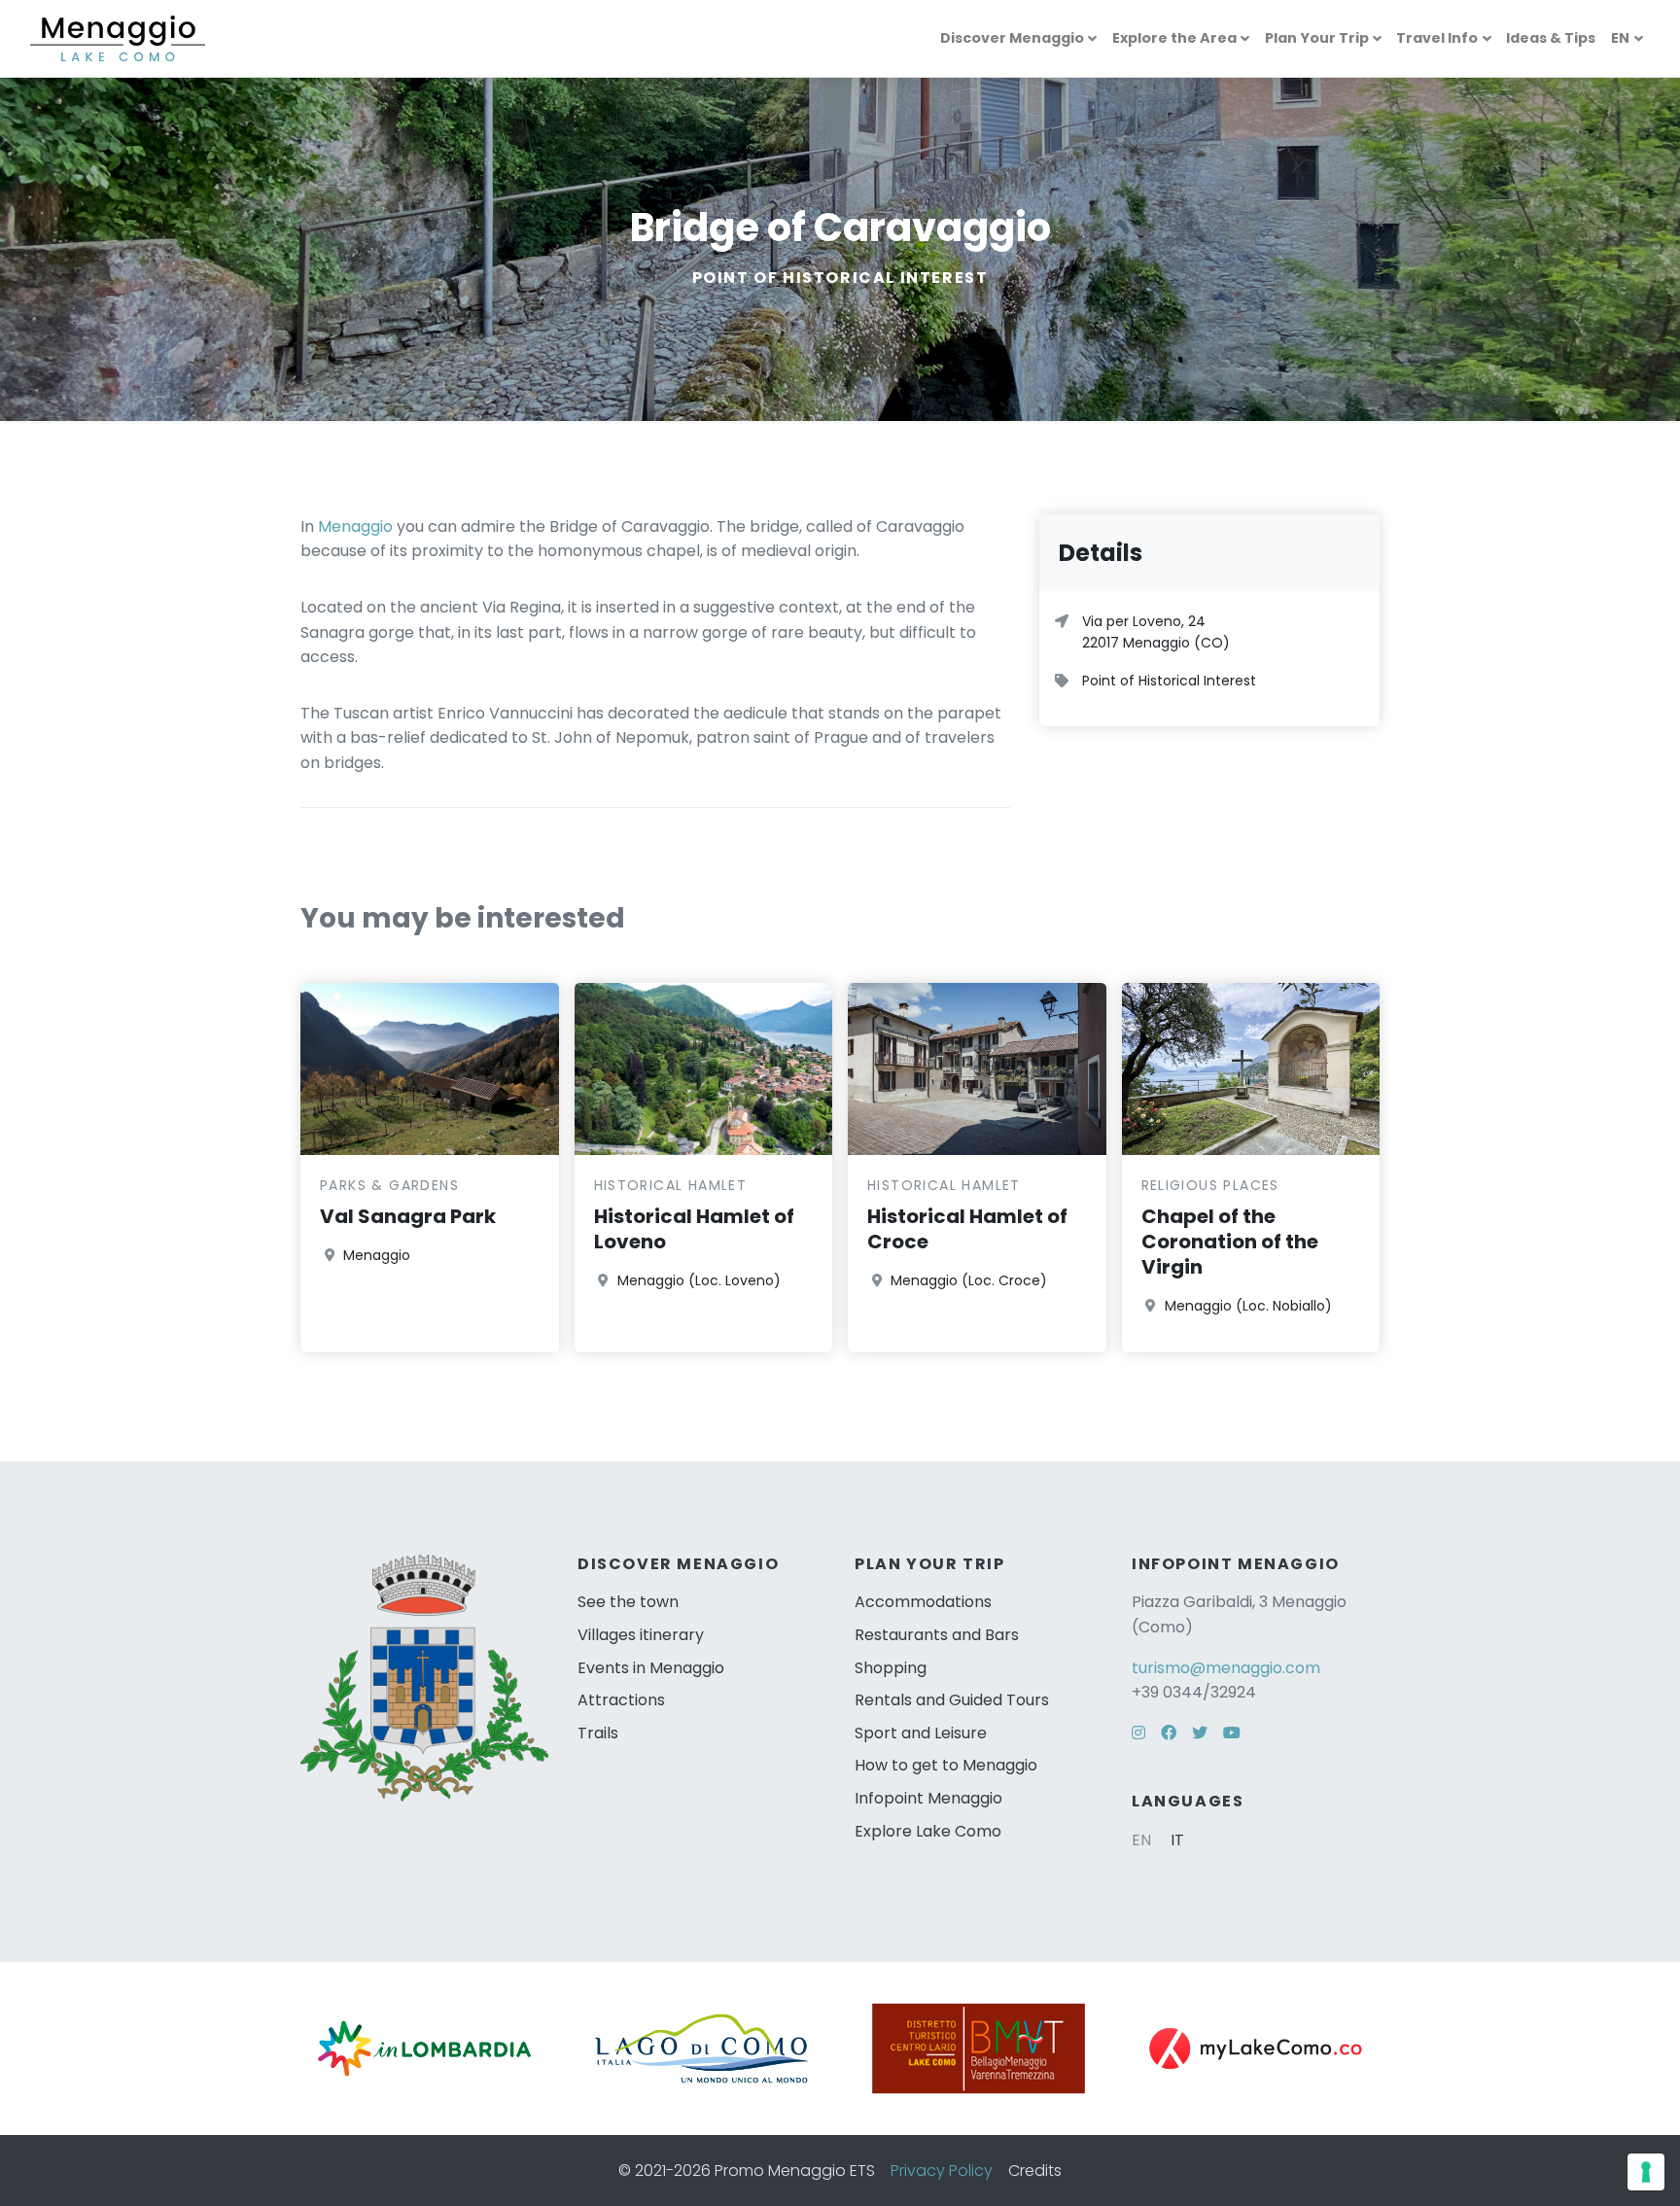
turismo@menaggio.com (1226, 1668)
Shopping (891, 1668)
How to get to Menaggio (946, 1765)
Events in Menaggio (651, 1668)
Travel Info (1437, 38)
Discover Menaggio (1012, 38)
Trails (598, 1733)
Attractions (621, 1700)
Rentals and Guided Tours (952, 1700)
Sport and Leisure (921, 1733)
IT (1177, 1840)
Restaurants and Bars (937, 1635)
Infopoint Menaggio (928, 1798)
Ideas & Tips (1551, 38)
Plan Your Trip (1317, 38)
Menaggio (355, 526)
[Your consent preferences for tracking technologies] (1646, 2172)
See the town (628, 1602)
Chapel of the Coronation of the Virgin (1230, 1242)
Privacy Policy (942, 2171)
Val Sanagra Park (408, 1216)
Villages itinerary (641, 1635)
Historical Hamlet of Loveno (694, 1229)
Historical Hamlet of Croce (967, 1229)
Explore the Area (1174, 38)
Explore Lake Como (928, 1831)
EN (1620, 38)
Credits (1035, 2171)
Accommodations (923, 1602)
